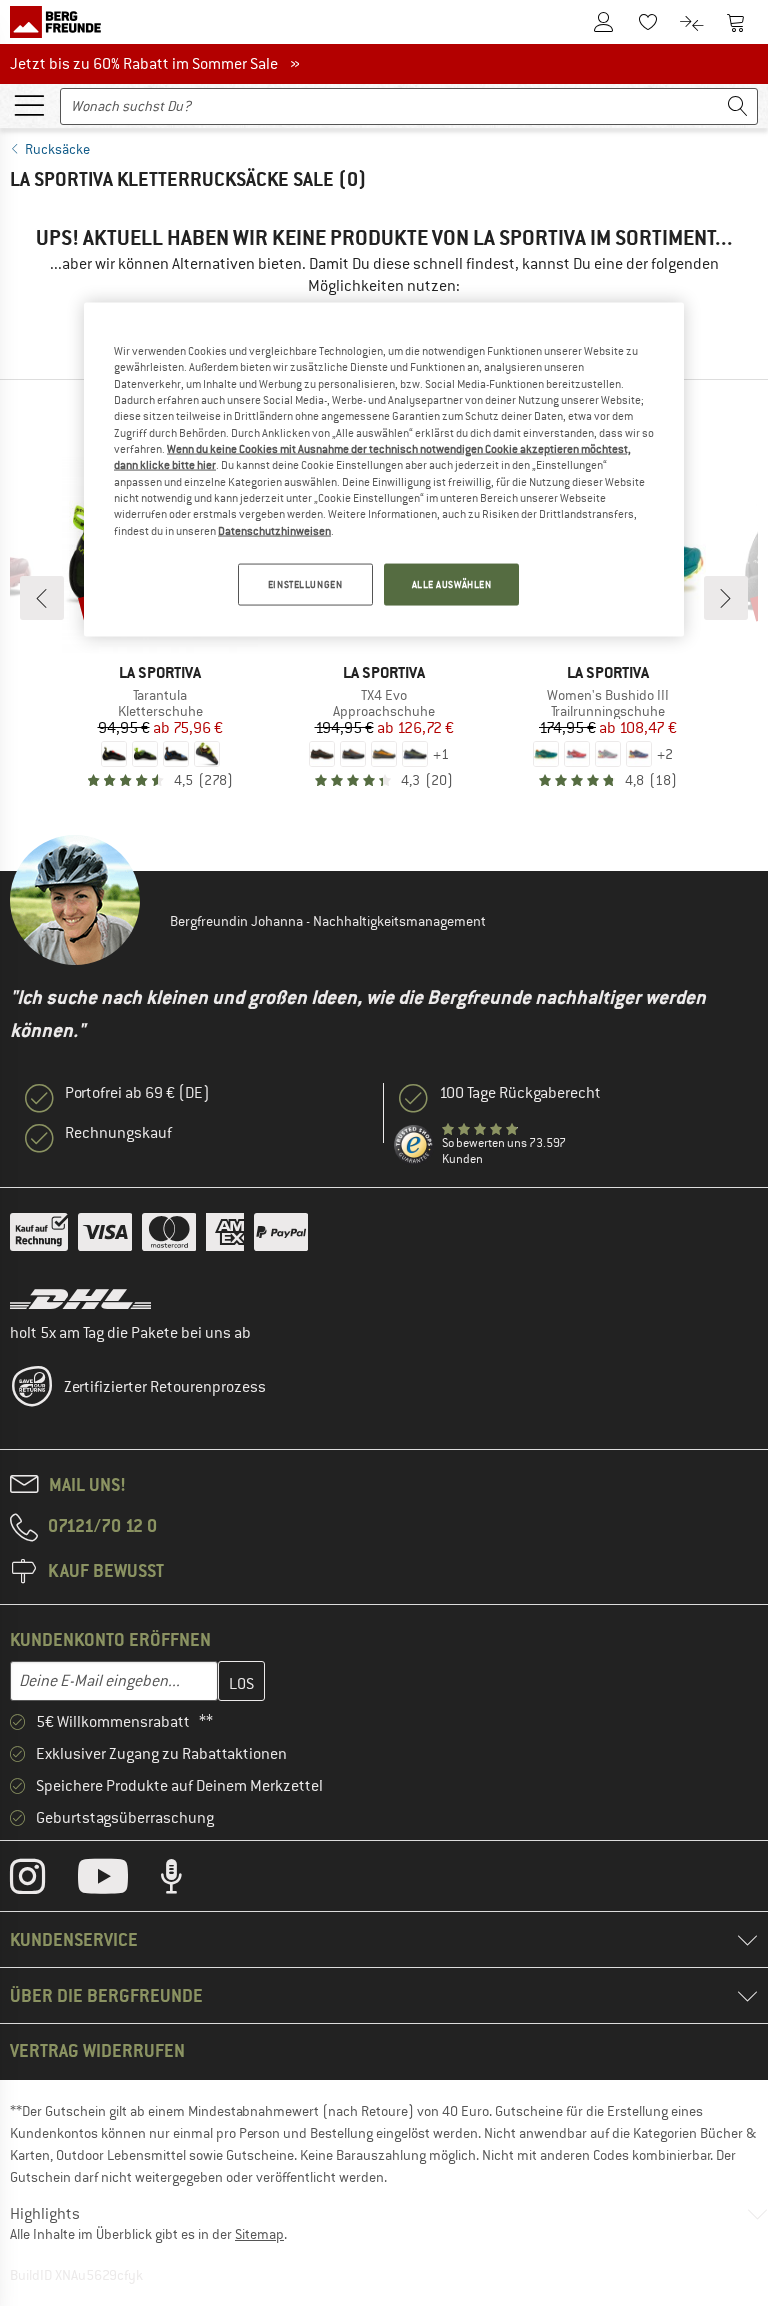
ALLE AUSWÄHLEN (452, 584)
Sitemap (259, 2234)
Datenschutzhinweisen (274, 530)
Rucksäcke (57, 149)
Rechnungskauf (118, 1133)
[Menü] (29, 104)
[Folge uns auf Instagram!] (42, 1881)
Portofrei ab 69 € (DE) (137, 1093)
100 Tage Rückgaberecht (520, 1093)
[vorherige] (42, 598)
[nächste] (726, 598)
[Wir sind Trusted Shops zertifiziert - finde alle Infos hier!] (414, 1145)
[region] (384, 469)
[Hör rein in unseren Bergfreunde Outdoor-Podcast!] (186, 1881)
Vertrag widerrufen (97, 2050)
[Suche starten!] (738, 106)
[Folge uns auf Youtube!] (118, 1881)
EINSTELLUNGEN (305, 584)
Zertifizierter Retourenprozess (165, 1387)
